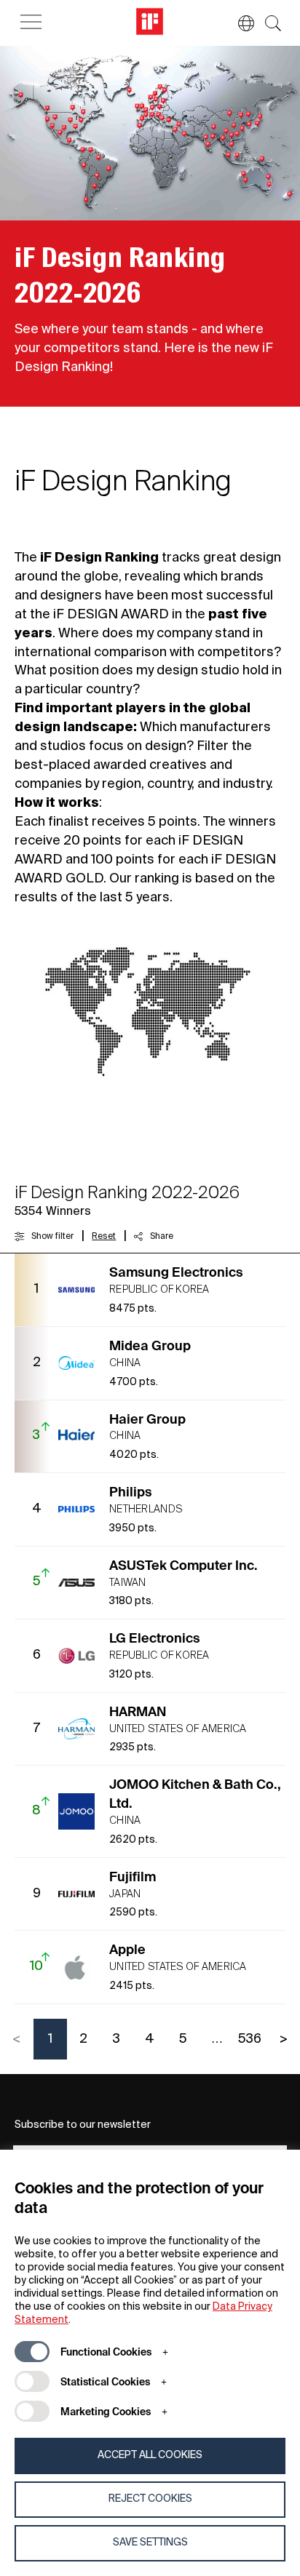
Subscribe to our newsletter (83, 2125)
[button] (239, 23)
